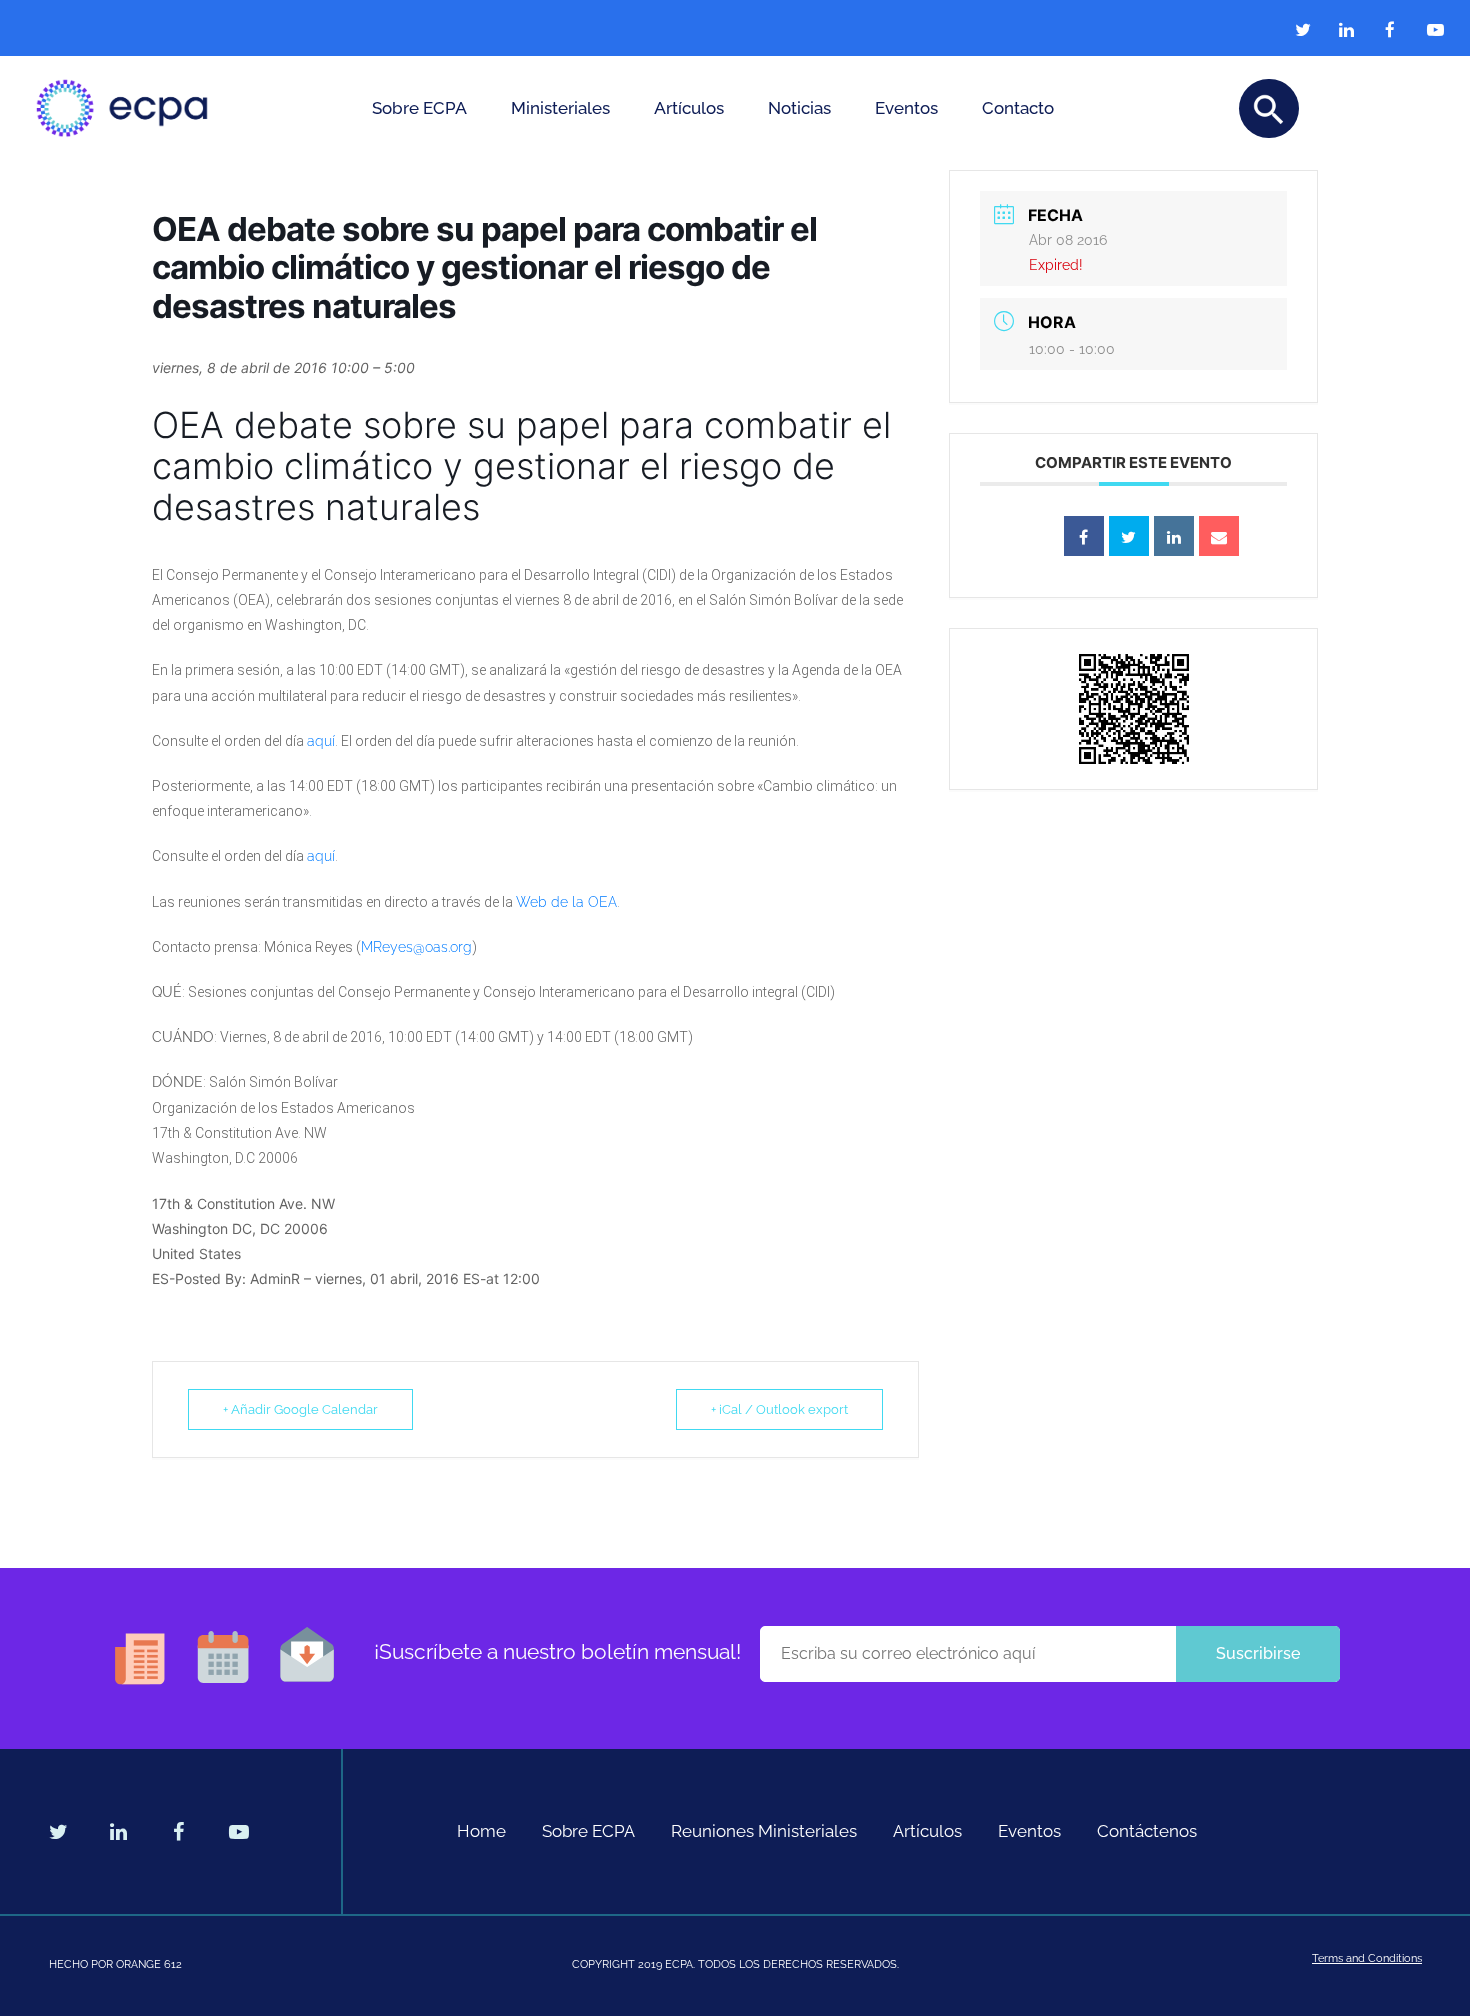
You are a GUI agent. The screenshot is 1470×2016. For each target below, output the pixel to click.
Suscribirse (1258, 1653)
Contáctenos (1147, 1831)
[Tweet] (1129, 536)
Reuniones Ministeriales (764, 1831)
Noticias (799, 108)
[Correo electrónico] (1219, 536)
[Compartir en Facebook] (1084, 536)
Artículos (689, 108)
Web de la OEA (566, 902)
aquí (321, 741)
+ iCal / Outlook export (779, 1409)
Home (481, 1831)
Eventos (906, 108)
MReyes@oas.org (416, 947)
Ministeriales (560, 108)
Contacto (1018, 108)
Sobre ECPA (419, 108)
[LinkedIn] (1174, 536)
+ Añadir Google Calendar (300, 1409)
